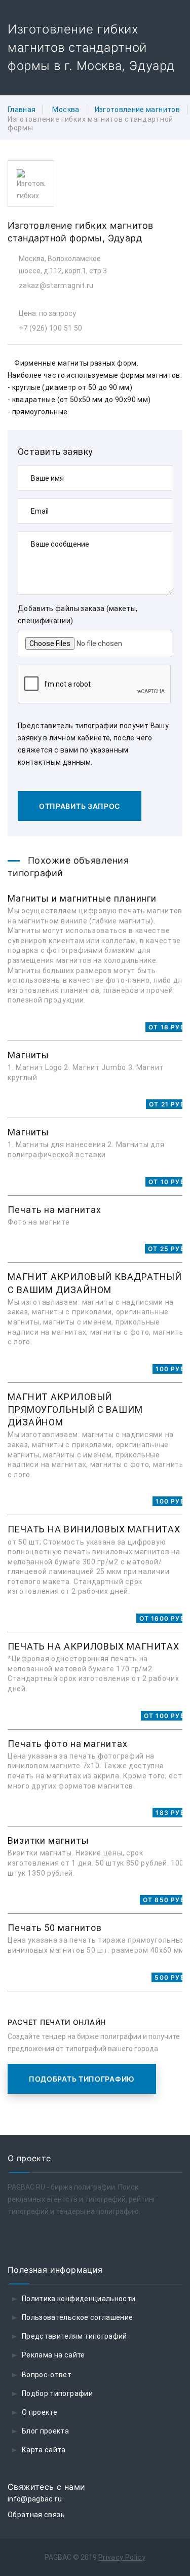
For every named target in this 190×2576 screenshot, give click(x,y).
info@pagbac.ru (35, 2499)
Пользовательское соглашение (77, 2317)
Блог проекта (45, 2431)
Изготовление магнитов (137, 110)
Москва (66, 110)
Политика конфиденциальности (79, 2299)
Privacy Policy (122, 2557)
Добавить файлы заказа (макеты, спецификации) (78, 615)
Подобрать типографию (82, 2079)
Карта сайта (44, 2450)
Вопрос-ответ (47, 2375)
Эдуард (125, 238)
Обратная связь (36, 2515)
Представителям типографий (74, 2336)
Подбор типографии (57, 2393)
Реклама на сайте (53, 2355)
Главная (22, 110)
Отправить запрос (80, 806)
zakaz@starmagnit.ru (56, 285)
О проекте (40, 2412)
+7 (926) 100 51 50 (50, 328)
